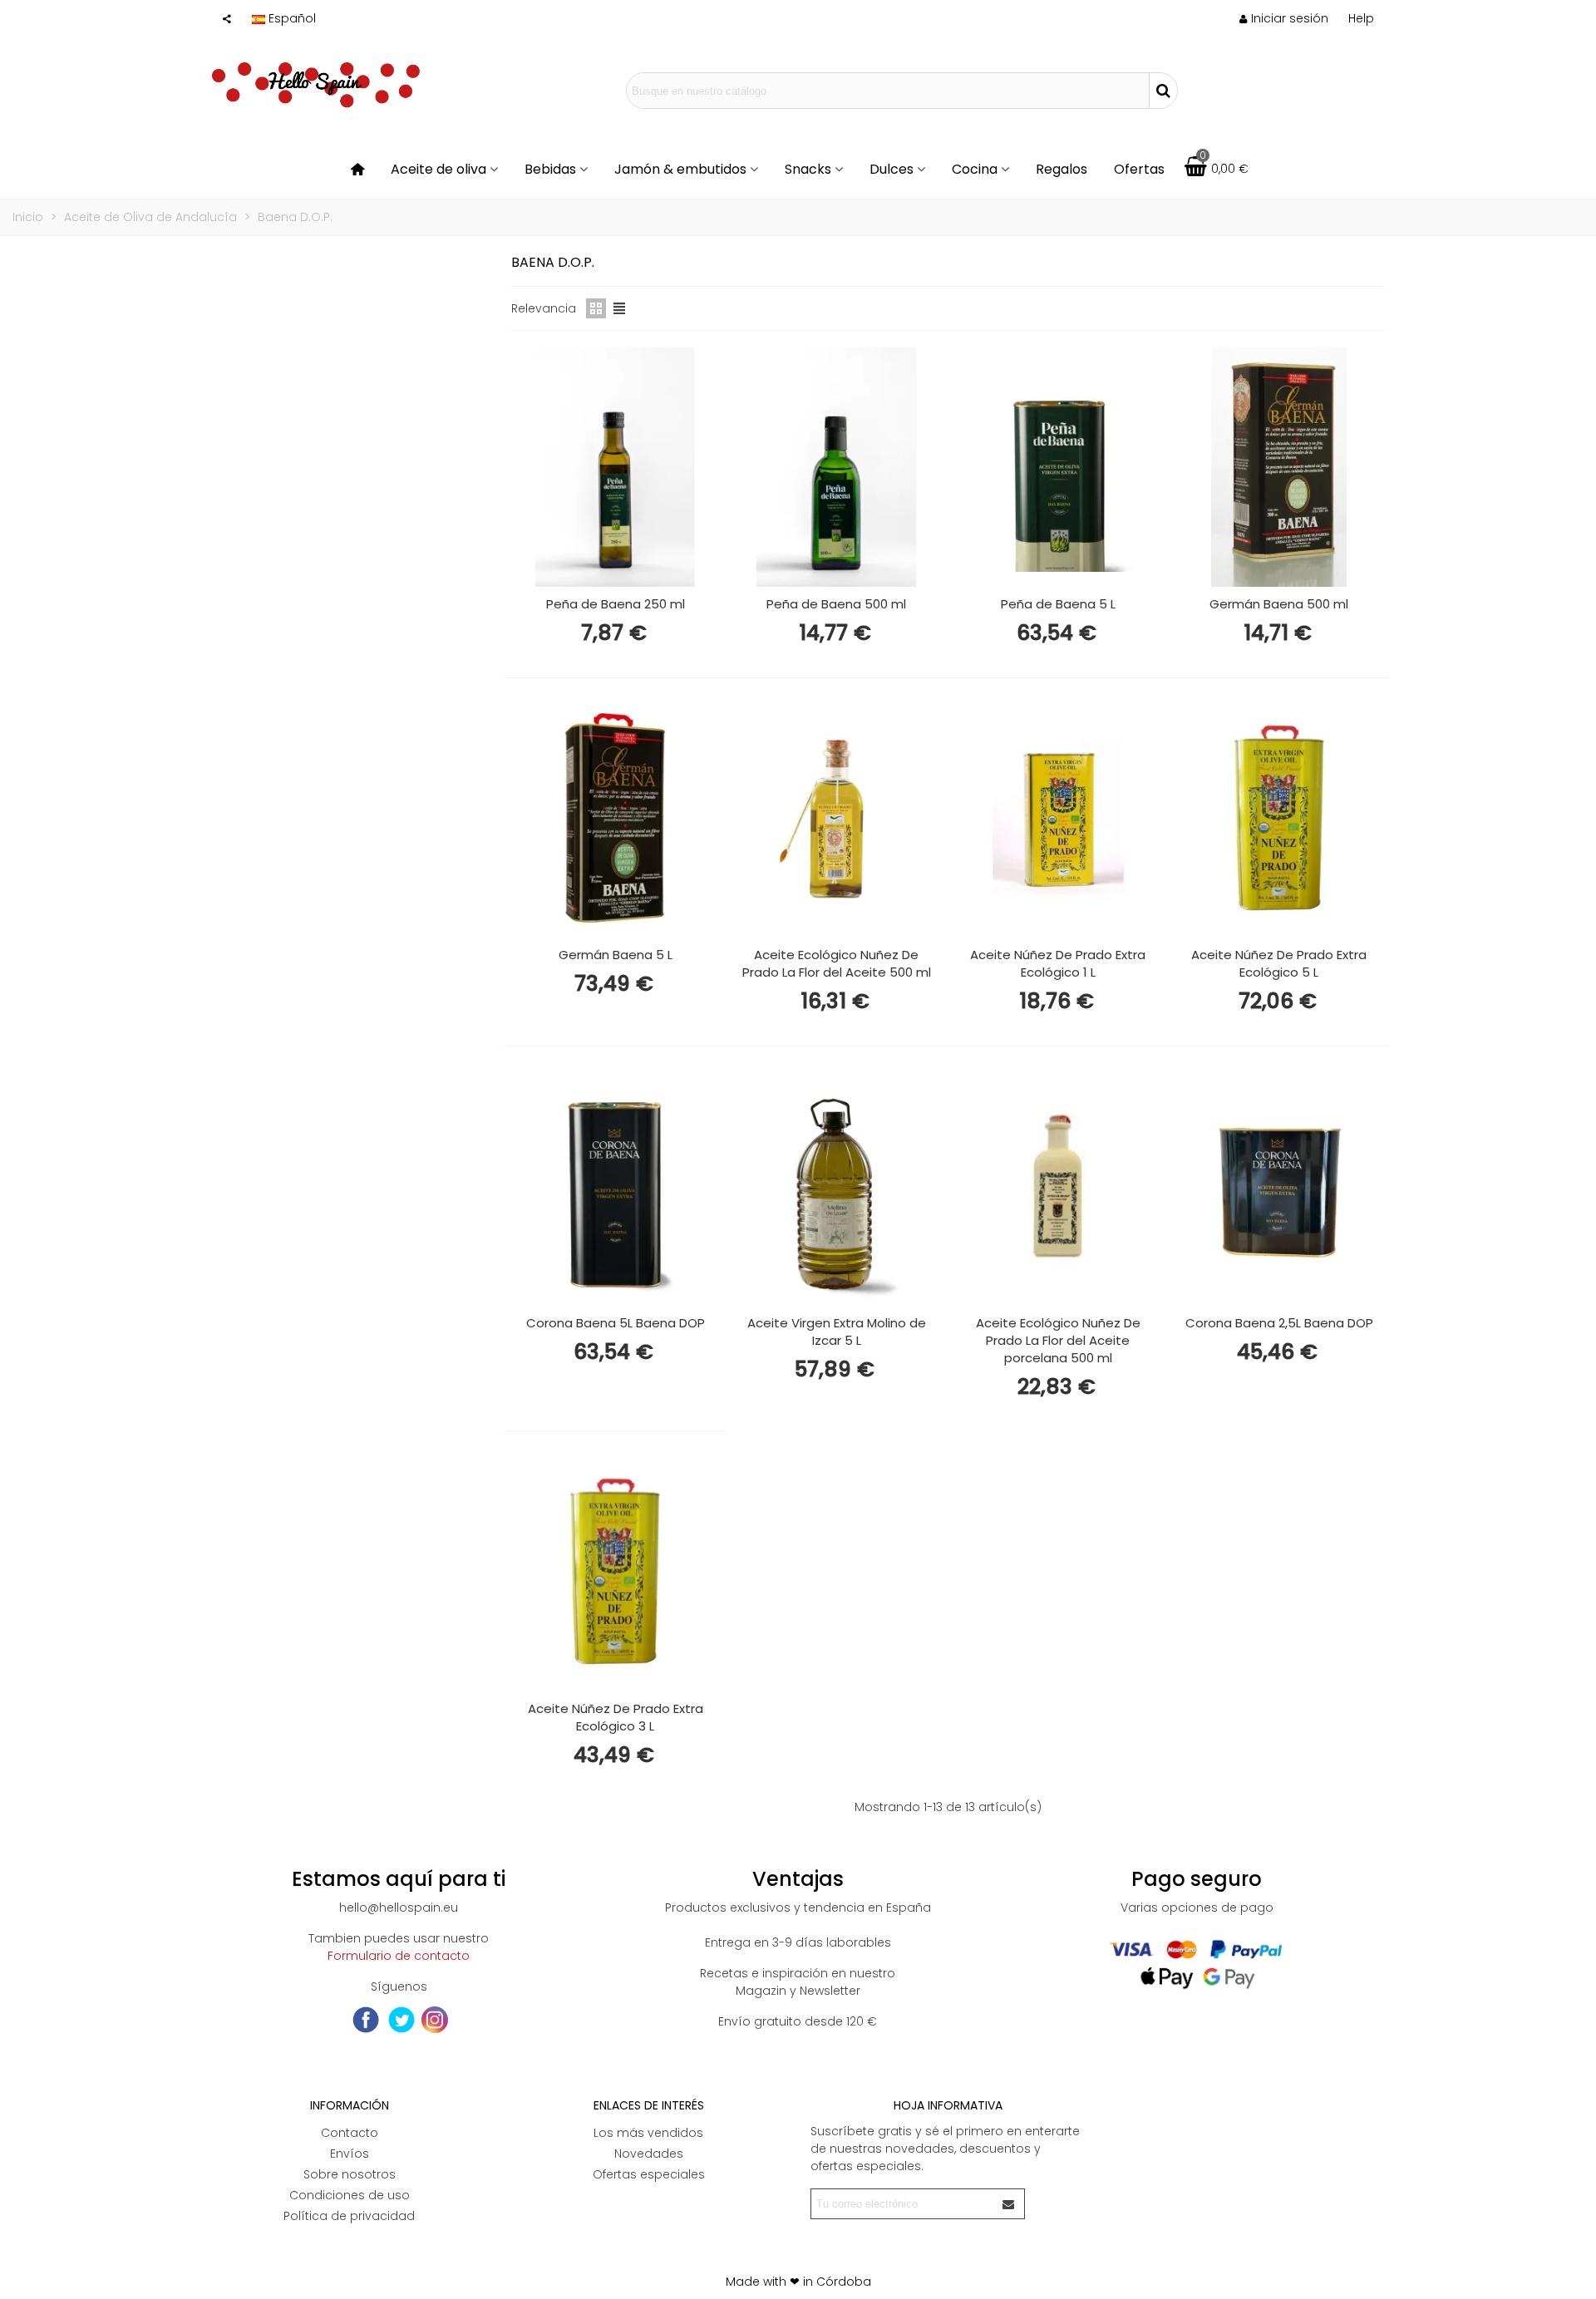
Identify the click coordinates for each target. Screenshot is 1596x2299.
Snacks (808, 169)
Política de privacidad (349, 2216)
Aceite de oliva (438, 169)
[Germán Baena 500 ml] (1279, 467)
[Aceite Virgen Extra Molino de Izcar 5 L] (836, 1186)
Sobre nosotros (350, 2174)
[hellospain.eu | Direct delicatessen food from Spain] (316, 91)
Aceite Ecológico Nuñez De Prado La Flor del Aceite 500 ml (837, 963)
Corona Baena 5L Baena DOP (616, 1323)
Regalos (1062, 169)
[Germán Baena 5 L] (615, 818)
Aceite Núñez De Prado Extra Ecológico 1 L (1058, 963)
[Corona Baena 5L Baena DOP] (615, 1186)
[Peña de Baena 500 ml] (836, 467)
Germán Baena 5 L (616, 955)
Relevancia (544, 308)
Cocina (975, 169)
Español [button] (292, 18)
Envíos (350, 2154)
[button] (1361, 18)
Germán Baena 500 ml (1279, 604)
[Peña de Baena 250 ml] (615, 467)
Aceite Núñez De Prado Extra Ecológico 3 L (616, 1717)
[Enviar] (1009, 2204)
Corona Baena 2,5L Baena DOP (1279, 1323)
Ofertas (1139, 169)
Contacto (350, 2133)
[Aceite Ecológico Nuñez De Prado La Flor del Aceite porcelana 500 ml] (1058, 1186)
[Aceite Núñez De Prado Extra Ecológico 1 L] (1058, 818)
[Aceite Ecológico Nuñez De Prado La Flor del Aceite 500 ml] (836, 818)
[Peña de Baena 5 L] (1058, 467)
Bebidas (550, 169)
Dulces (892, 169)
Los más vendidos (648, 2133)
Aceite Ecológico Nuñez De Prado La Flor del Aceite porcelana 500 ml (1058, 1340)
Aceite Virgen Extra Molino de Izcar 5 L (837, 1332)
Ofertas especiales (649, 2174)
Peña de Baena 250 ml (616, 604)
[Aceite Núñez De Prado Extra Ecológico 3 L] (615, 1571)
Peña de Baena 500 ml (836, 604)
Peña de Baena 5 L (1058, 604)
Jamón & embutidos (680, 169)
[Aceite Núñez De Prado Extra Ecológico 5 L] (1279, 818)
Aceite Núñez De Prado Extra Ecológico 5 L (1279, 963)
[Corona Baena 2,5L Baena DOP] (1279, 1186)
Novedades (649, 2154)
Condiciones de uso (350, 2195)
